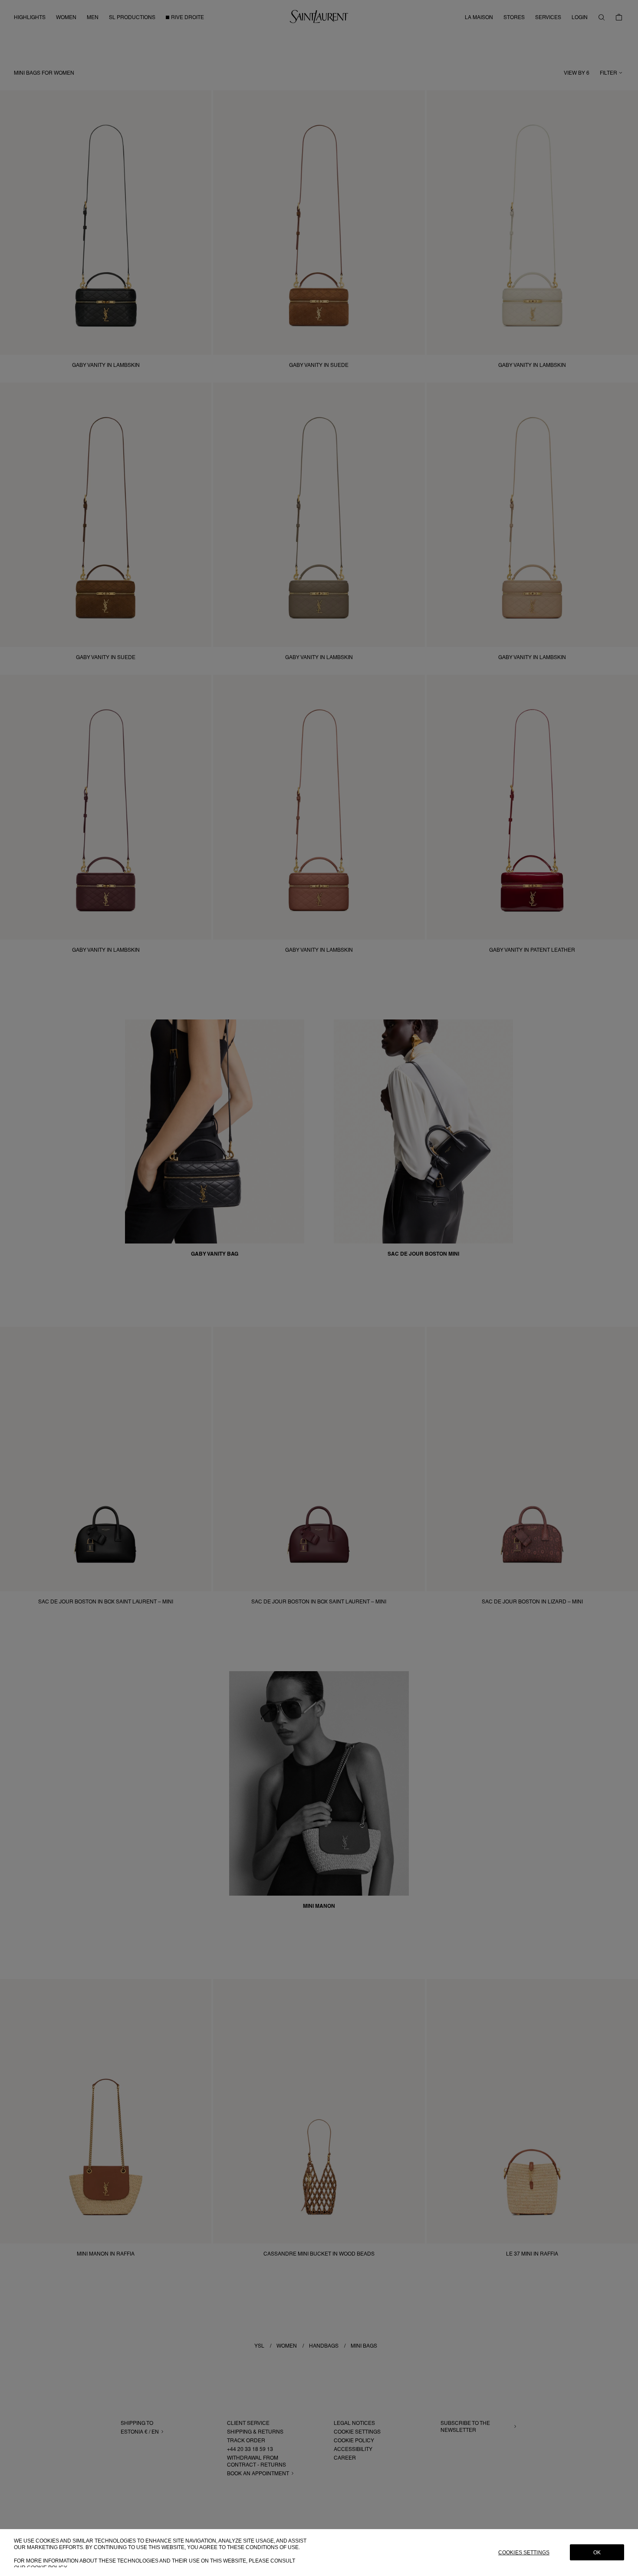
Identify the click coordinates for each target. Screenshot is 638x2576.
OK (597, 2553)
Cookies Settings (524, 2553)
